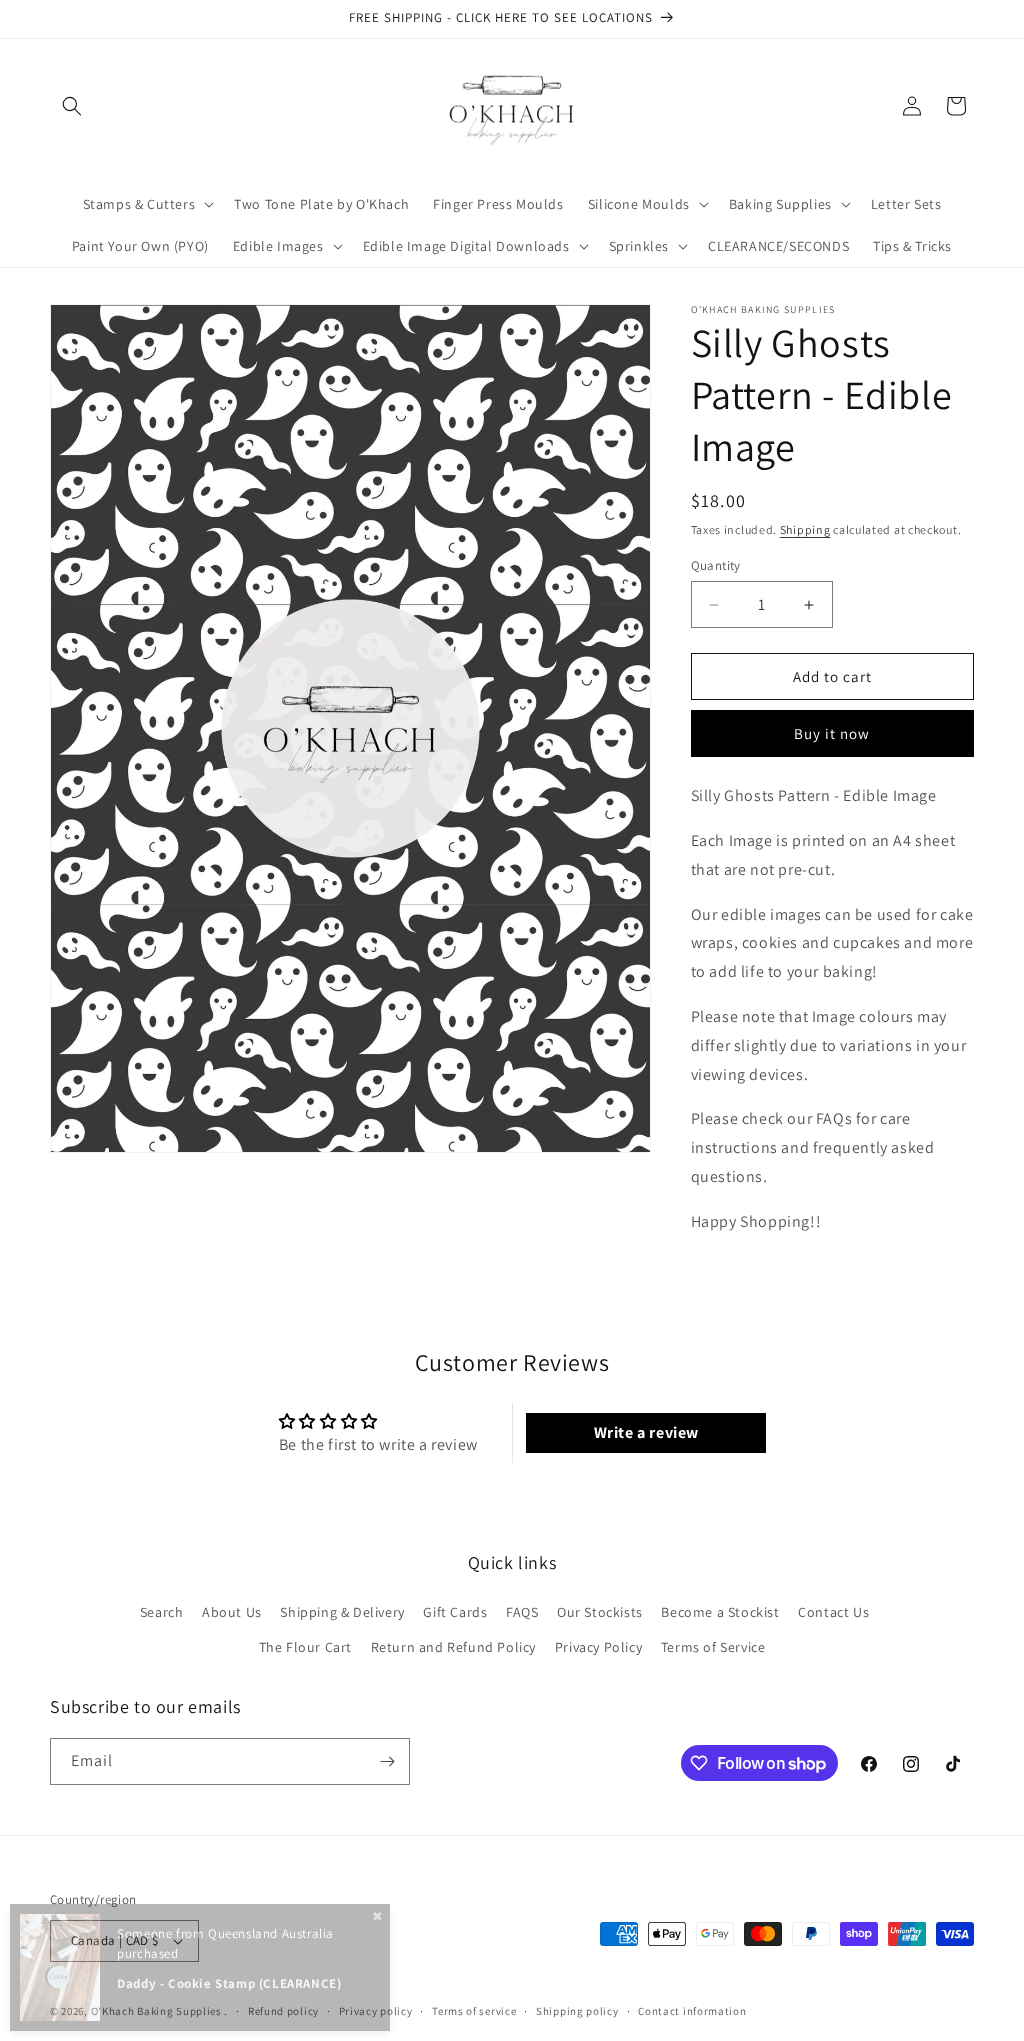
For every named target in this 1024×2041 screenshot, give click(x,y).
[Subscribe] (387, 1761)
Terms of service (474, 2011)
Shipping (805, 529)
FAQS (522, 1612)
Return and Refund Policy (453, 1647)
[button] (72, 106)
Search (162, 1612)
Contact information (692, 2011)
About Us (232, 1612)
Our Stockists (600, 1612)
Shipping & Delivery (342, 1612)
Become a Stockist (720, 1612)
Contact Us (833, 1612)
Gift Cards (455, 1612)
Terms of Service (713, 1647)
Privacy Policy (598, 1647)
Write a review (646, 1432)
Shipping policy (577, 2011)
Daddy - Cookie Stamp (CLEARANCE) (229, 1983)
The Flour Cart (305, 1647)
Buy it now (832, 733)
